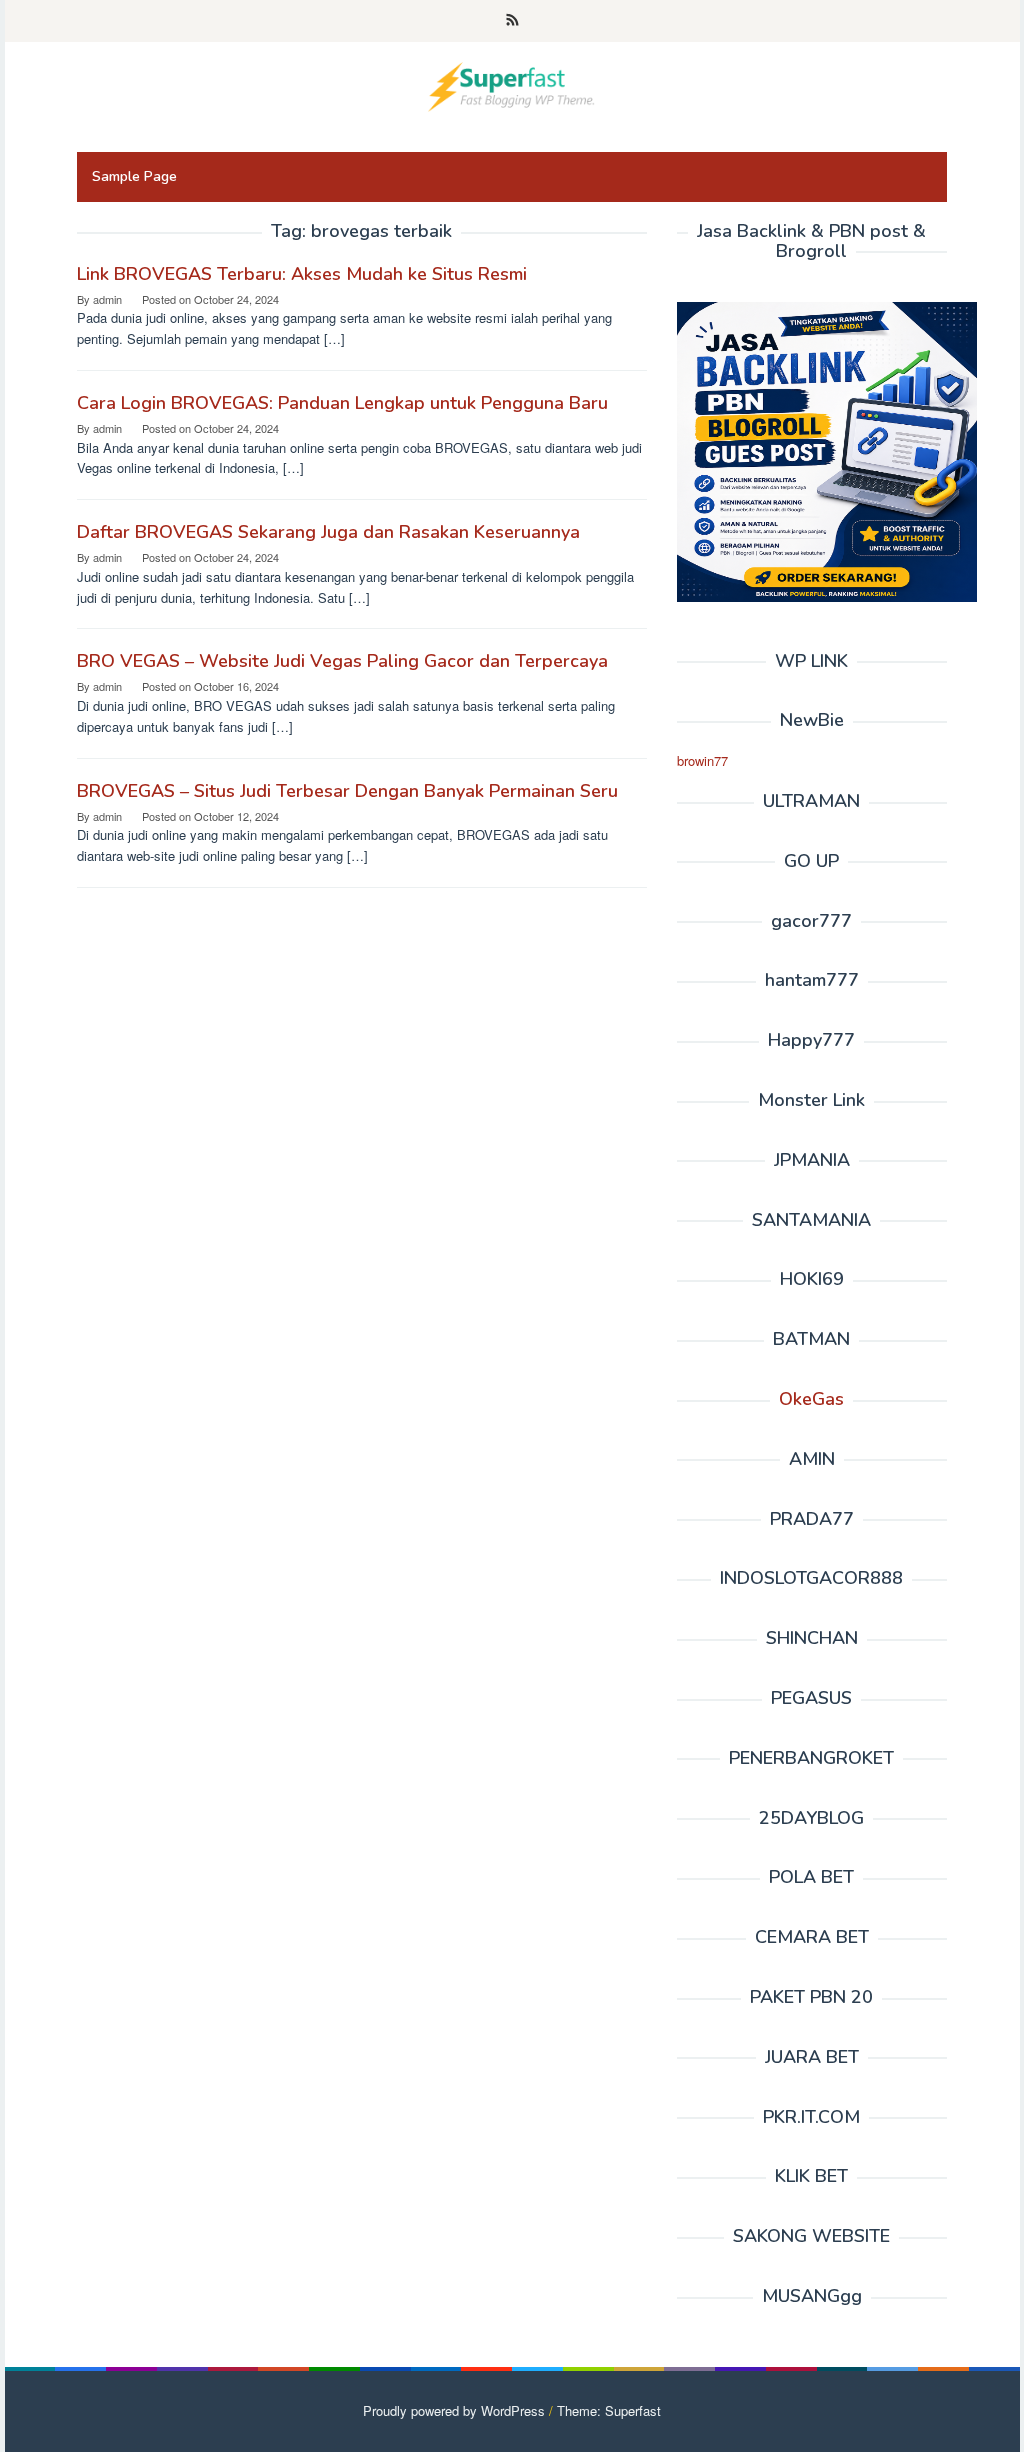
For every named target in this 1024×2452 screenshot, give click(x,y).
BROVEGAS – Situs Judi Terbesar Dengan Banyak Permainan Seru (347, 791)
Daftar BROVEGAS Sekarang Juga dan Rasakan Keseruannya (328, 532)
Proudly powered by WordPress (454, 2410)
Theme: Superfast (609, 2410)
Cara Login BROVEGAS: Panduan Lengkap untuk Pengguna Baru (342, 403)
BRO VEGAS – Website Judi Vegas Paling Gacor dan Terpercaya (342, 661)
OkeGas (811, 1399)
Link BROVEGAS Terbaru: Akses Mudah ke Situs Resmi (302, 274)
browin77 (702, 760)
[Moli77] (511, 84)
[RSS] (512, 21)
